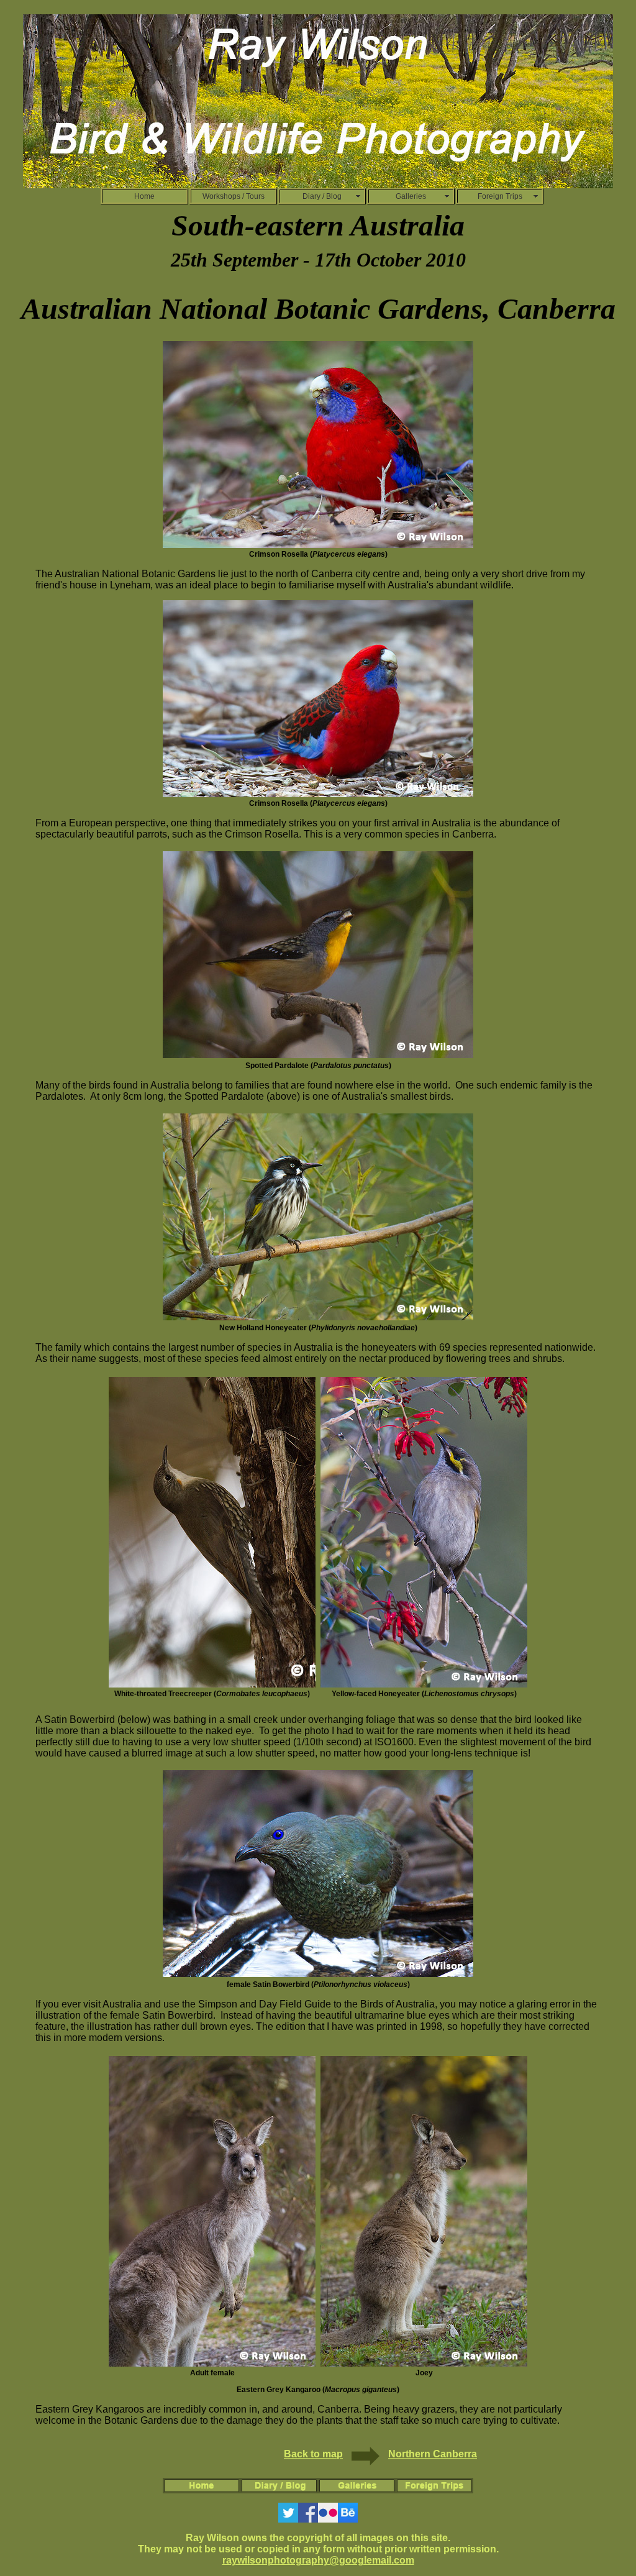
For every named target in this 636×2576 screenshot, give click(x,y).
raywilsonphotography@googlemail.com (318, 2560)
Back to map (313, 2454)
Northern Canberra (433, 2454)
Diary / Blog (322, 196)
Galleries (411, 196)
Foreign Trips (500, 196)
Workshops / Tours (234, 196)
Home (144, 196)
